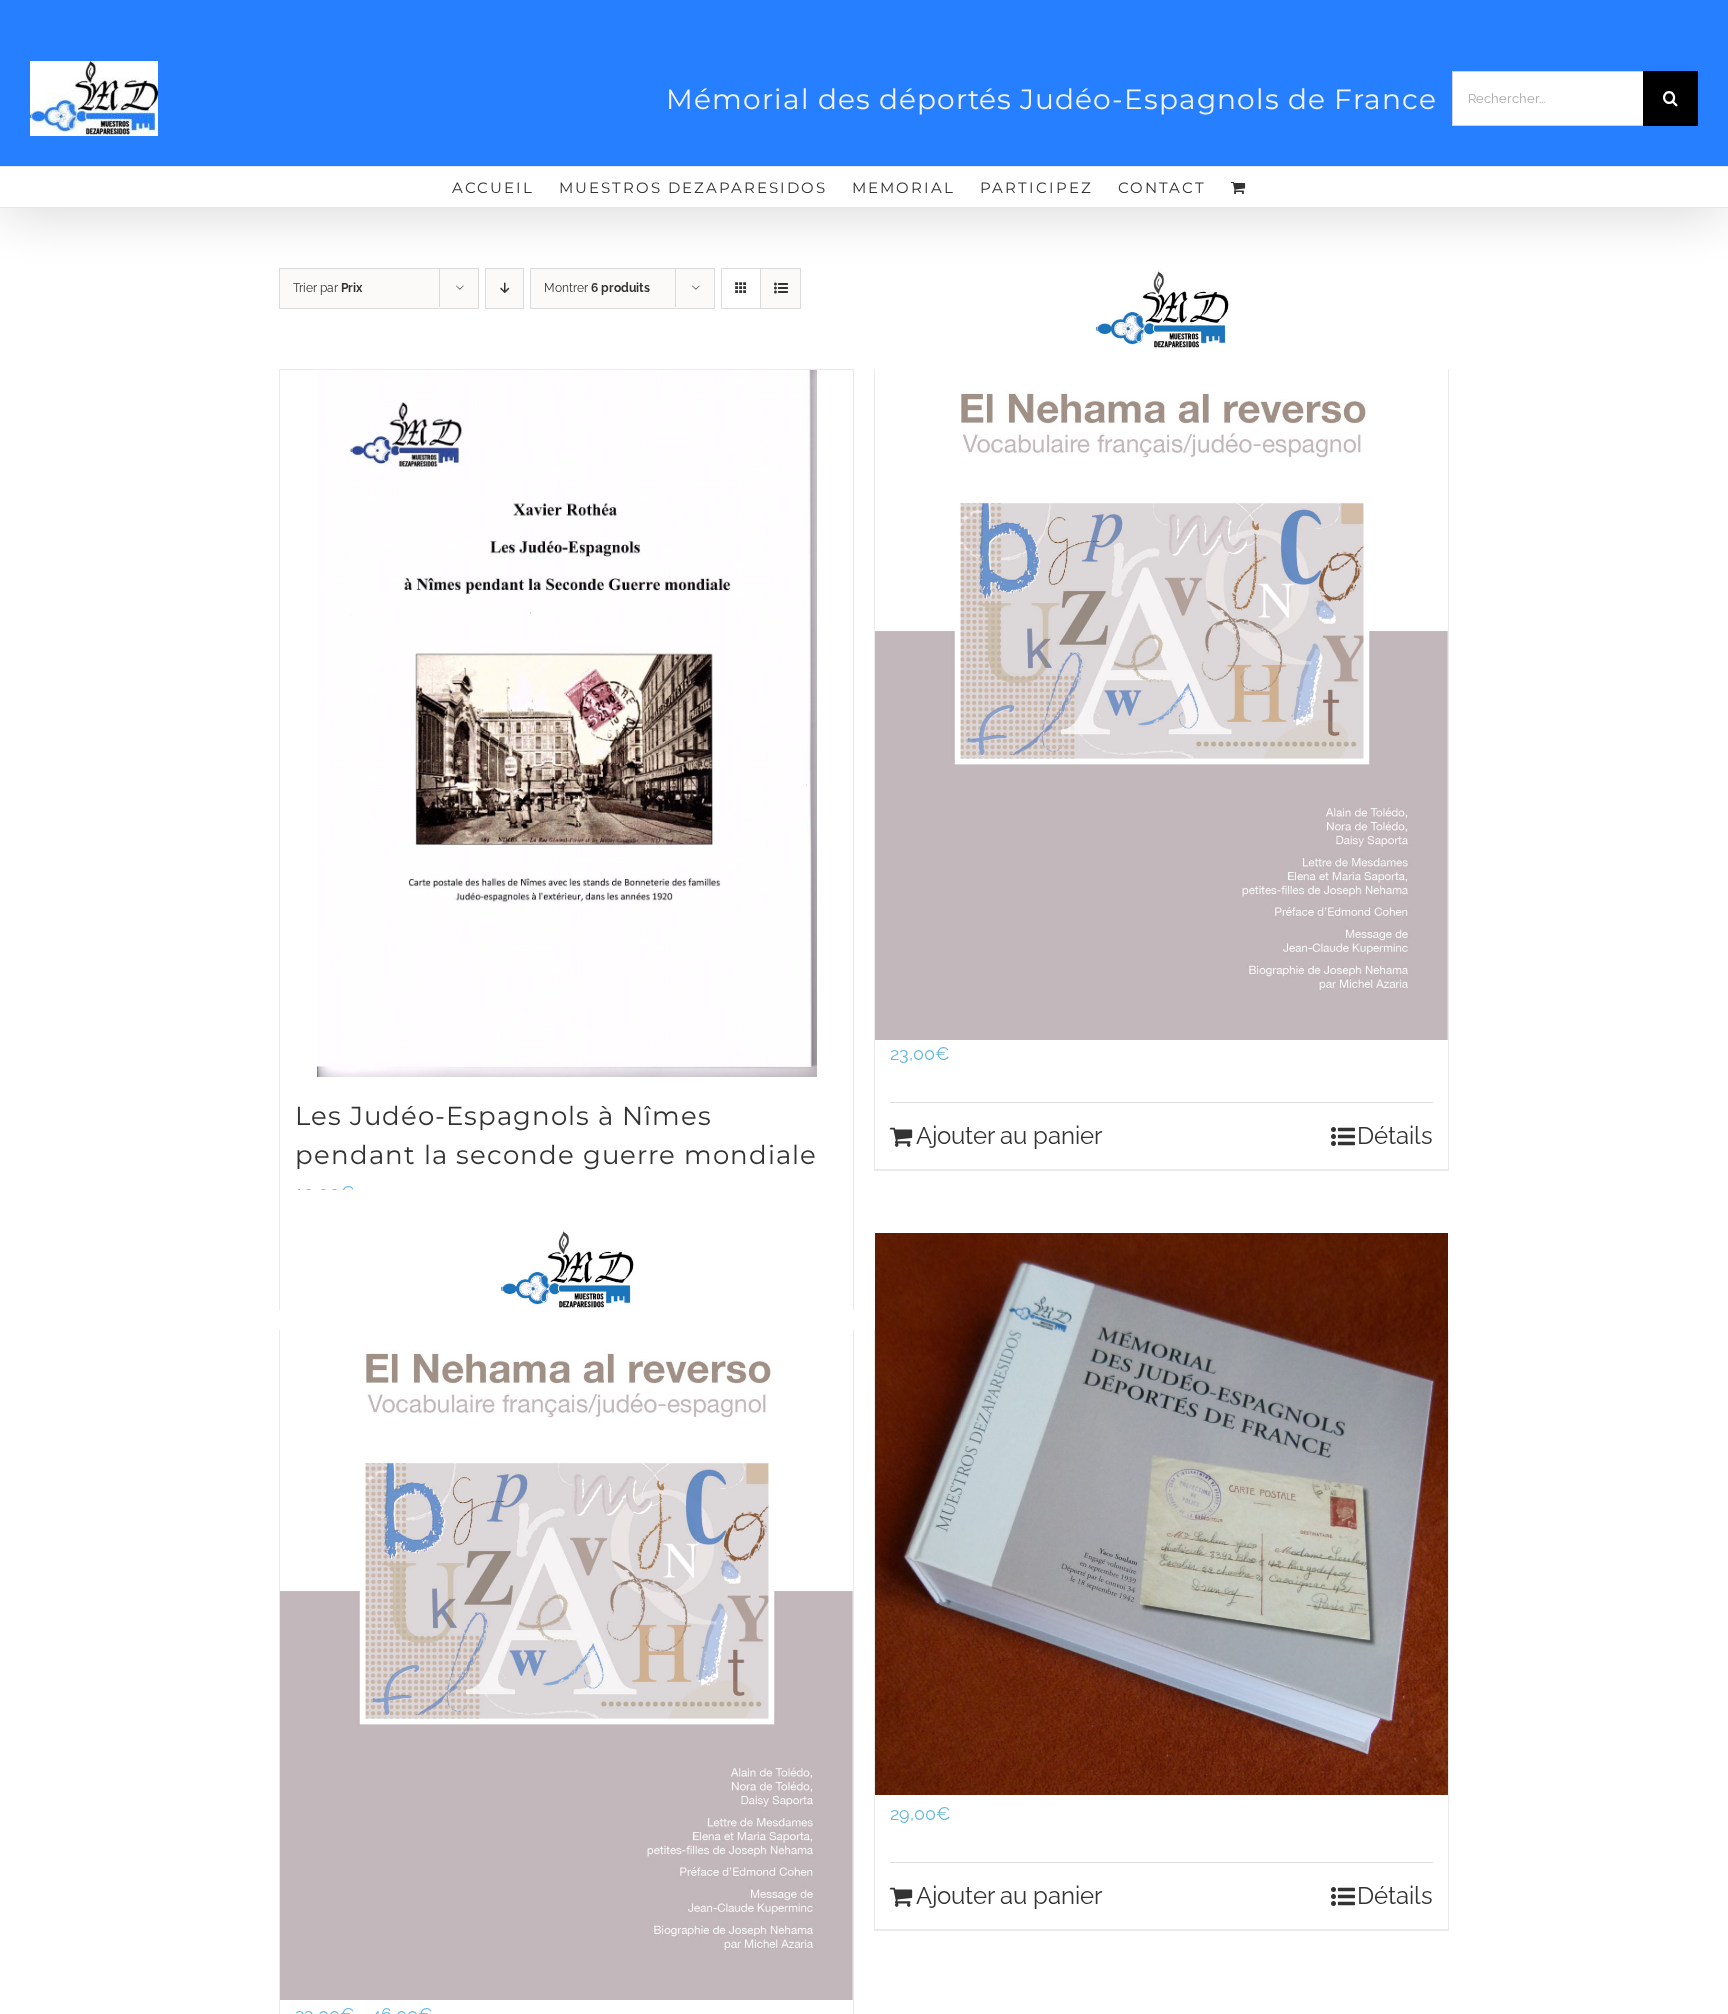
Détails (1395, 1135)
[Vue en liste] (780, 288)
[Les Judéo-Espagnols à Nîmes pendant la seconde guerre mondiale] (566, 723)
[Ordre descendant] (504, 288)
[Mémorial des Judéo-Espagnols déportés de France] (1161, 1514)
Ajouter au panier (1009, 1135)
